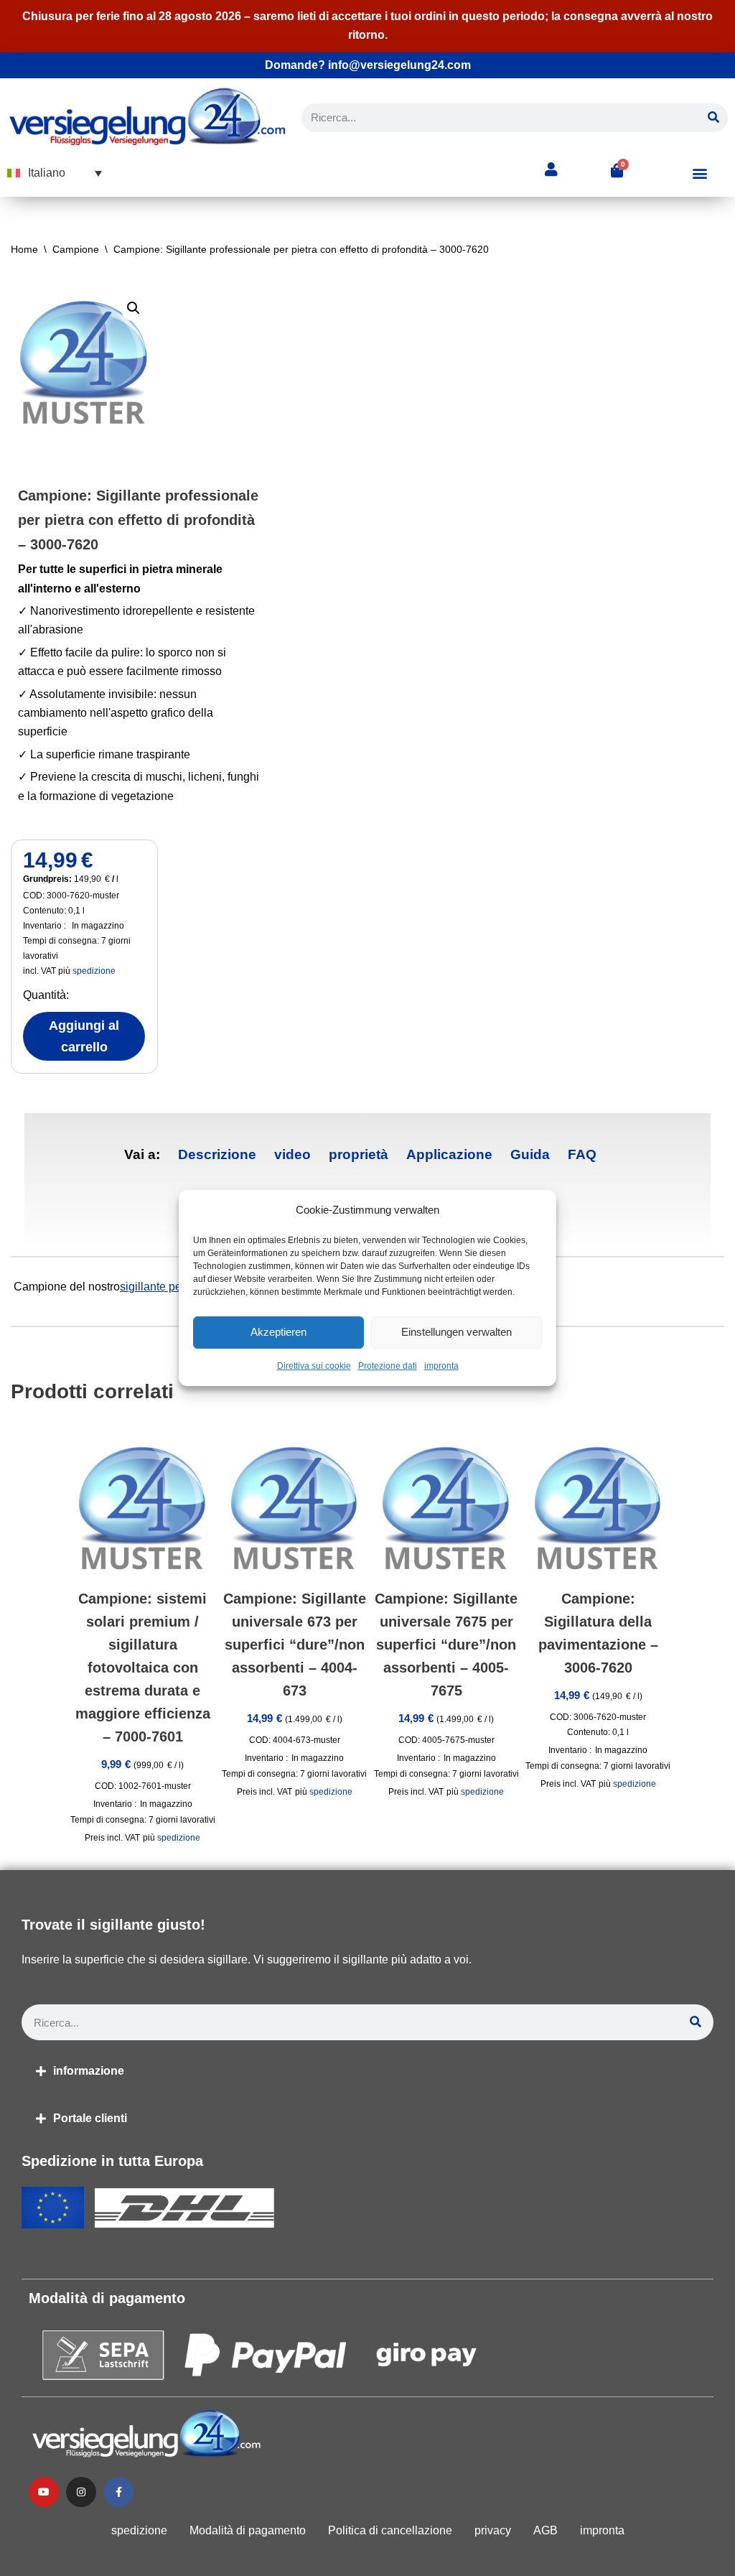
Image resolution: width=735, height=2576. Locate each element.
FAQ (582, 1154)
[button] (55, 173)
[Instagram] (81, 2492)
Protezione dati (388, 1366)
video (292, 1154)
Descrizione (217, 1154)
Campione (76, 249)
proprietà (359, 1154)
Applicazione (449, 1154)
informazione (89, 2071)
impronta (441, 1366)
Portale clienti (90, 2118)
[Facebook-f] (118, 2492)
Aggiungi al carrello (84, 1036)
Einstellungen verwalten (457, 1333)
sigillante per (153, 1287)
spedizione (94, 971)
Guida (530, 1154)
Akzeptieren (278, 1333)
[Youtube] (44, 2492)
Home (24, 249)
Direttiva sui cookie (314, 1366)
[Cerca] (713, 118)
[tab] (217, 1155)
